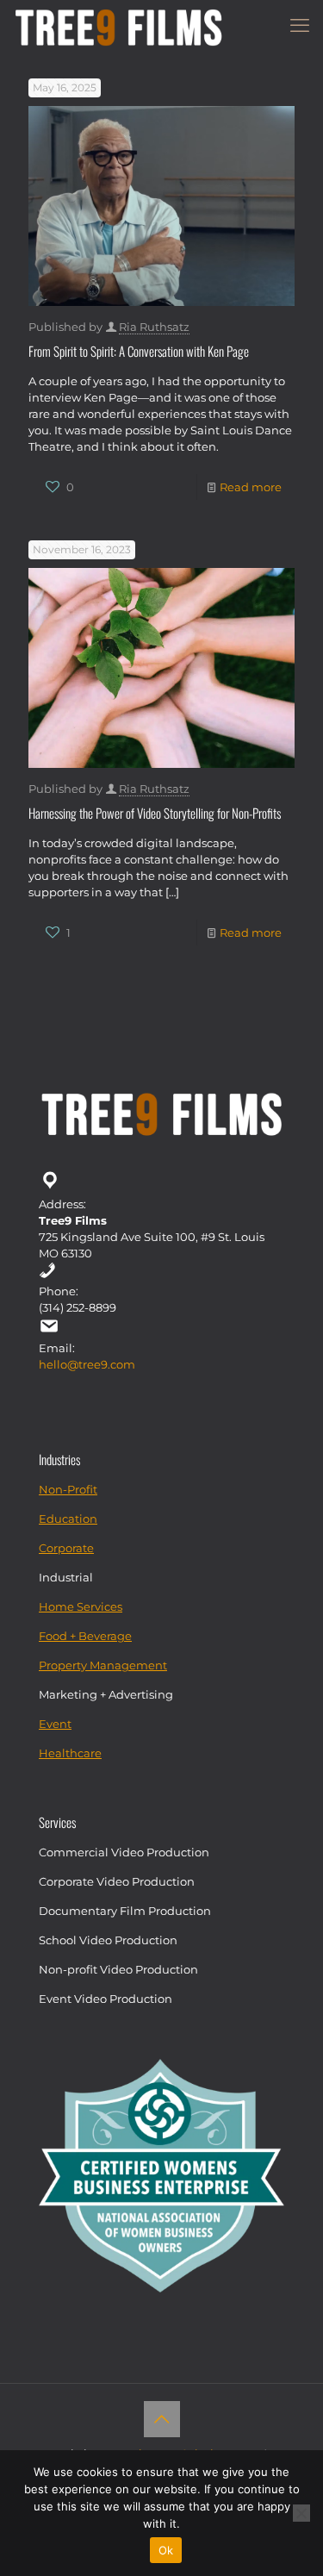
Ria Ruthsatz (154, 327)
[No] (301, 2513)
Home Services (81, 1606)
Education (68, 1519)
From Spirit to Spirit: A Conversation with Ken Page (139, 351)
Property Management (103, 1665)
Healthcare (70, 1753)
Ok (166, 2550)
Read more (251, 487)
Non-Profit (68, 1489)
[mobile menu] (300, 26)
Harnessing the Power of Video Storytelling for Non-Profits (155, 813)
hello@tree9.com (87, 1364)
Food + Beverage (85, 1636)
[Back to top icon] (162, 2419)
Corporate (66, 1548)
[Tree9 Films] (118, 26)
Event (55, 1724)
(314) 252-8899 (78, 1307)
